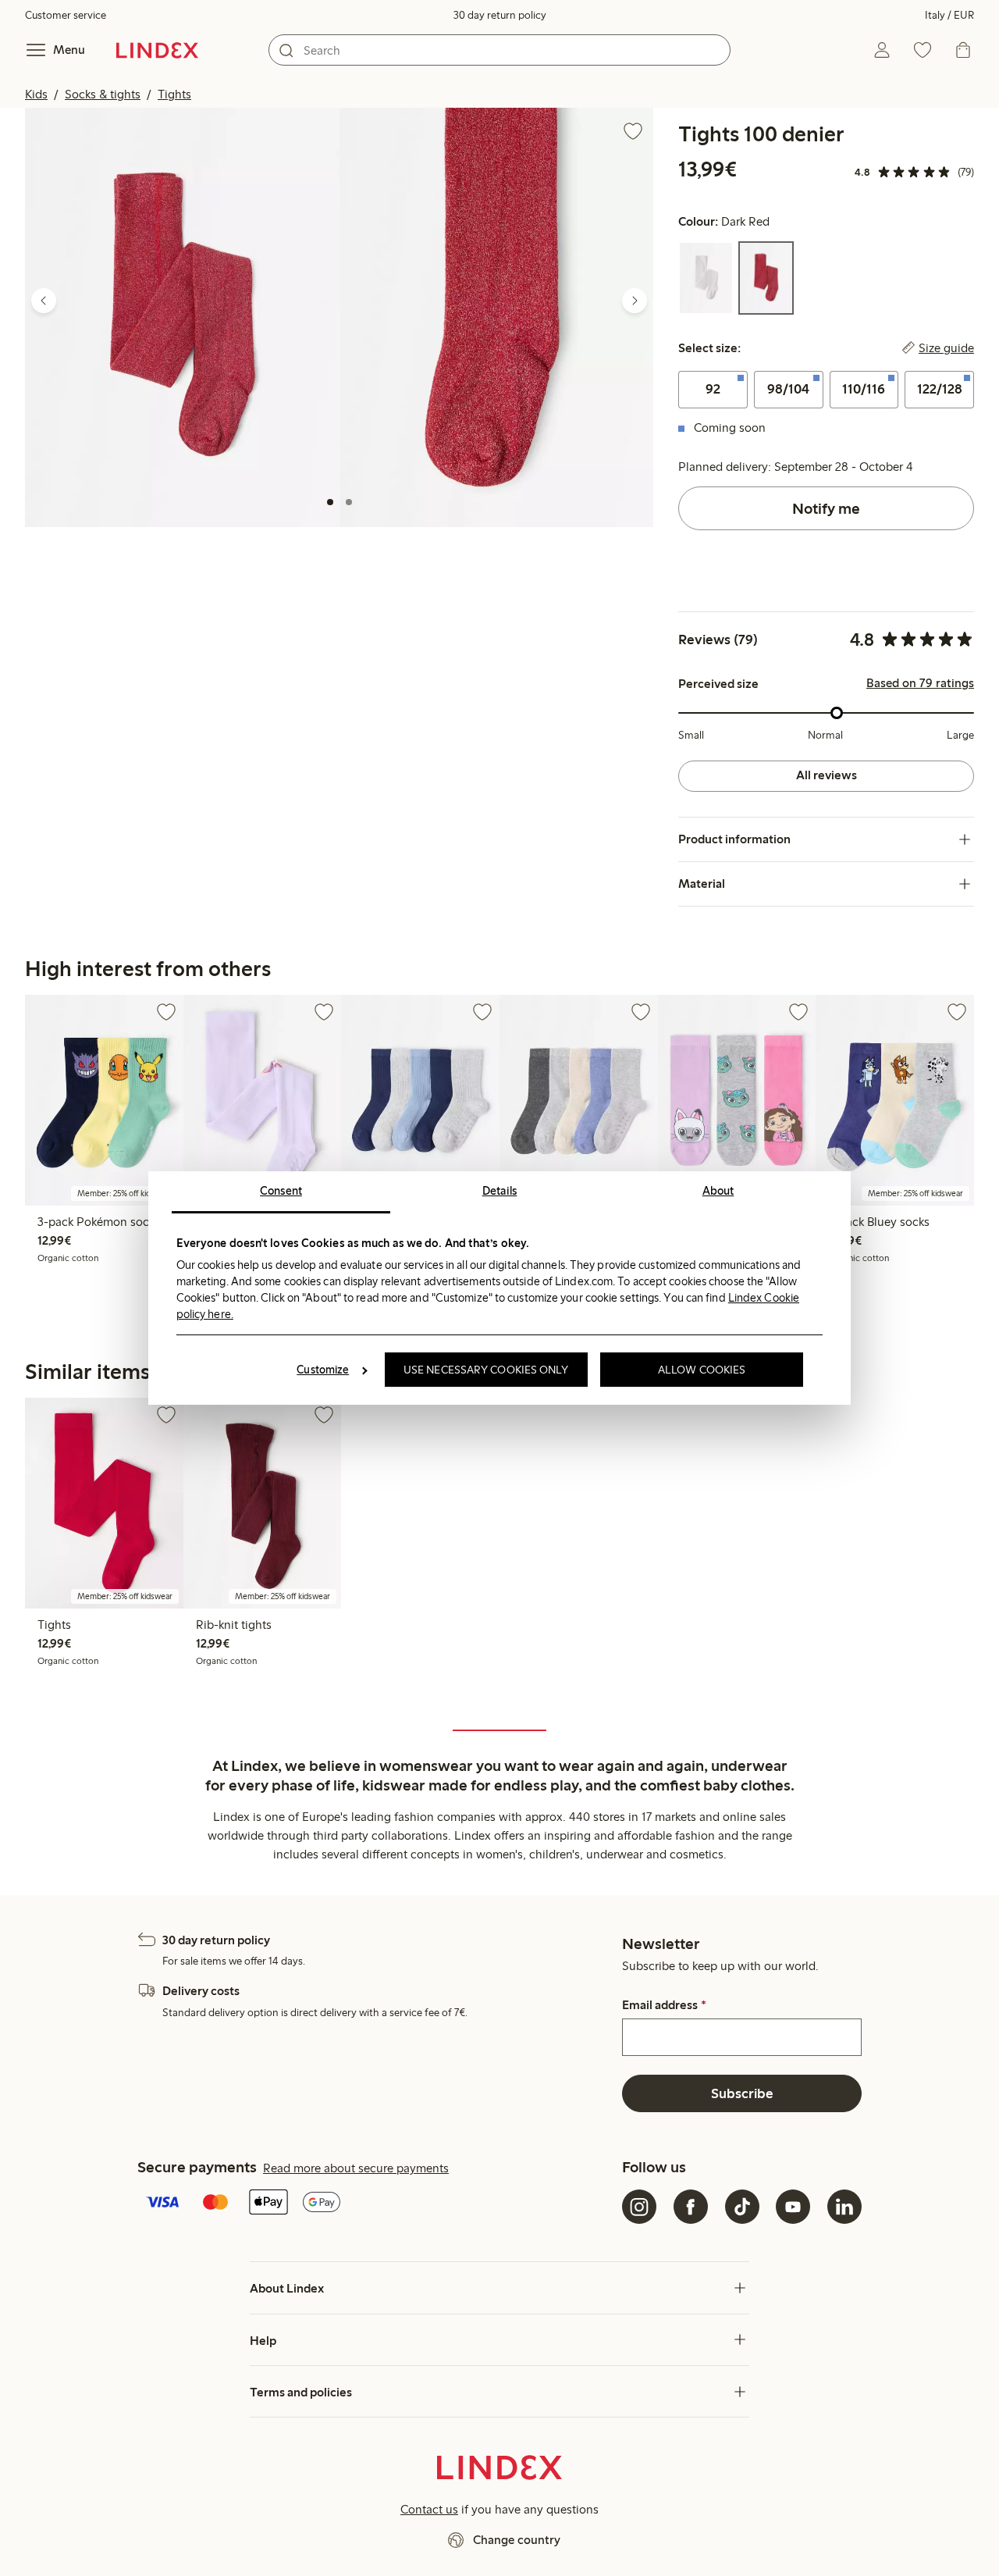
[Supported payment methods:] (377, 2204)
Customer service (66, 15)
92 (713, 389)
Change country (517, 2540)
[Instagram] (639, 2207)
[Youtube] (793, 2207)
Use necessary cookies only (486, 1370)
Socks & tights (103, 94)
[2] (349, 502)
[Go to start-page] (157, 50)
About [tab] (718, 1191)
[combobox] (499, 50)
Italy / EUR (949, 15)
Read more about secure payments (356, 2168)
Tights (174, 94)
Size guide (946, 348)
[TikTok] (742, 2207)
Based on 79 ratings (920, 683)
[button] (182, 317)
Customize (323, 1370)
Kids (36, 94)
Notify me (826, 508)
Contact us (429, 2509)
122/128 (940, 389)
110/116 (864, 389)
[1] (330, 502)
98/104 (788, 389)
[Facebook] (691, 2207)
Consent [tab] (281, 1191)
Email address (664, 2005)
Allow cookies (702, 1370)
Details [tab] (500, 1191)
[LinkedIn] (844, 2207)
